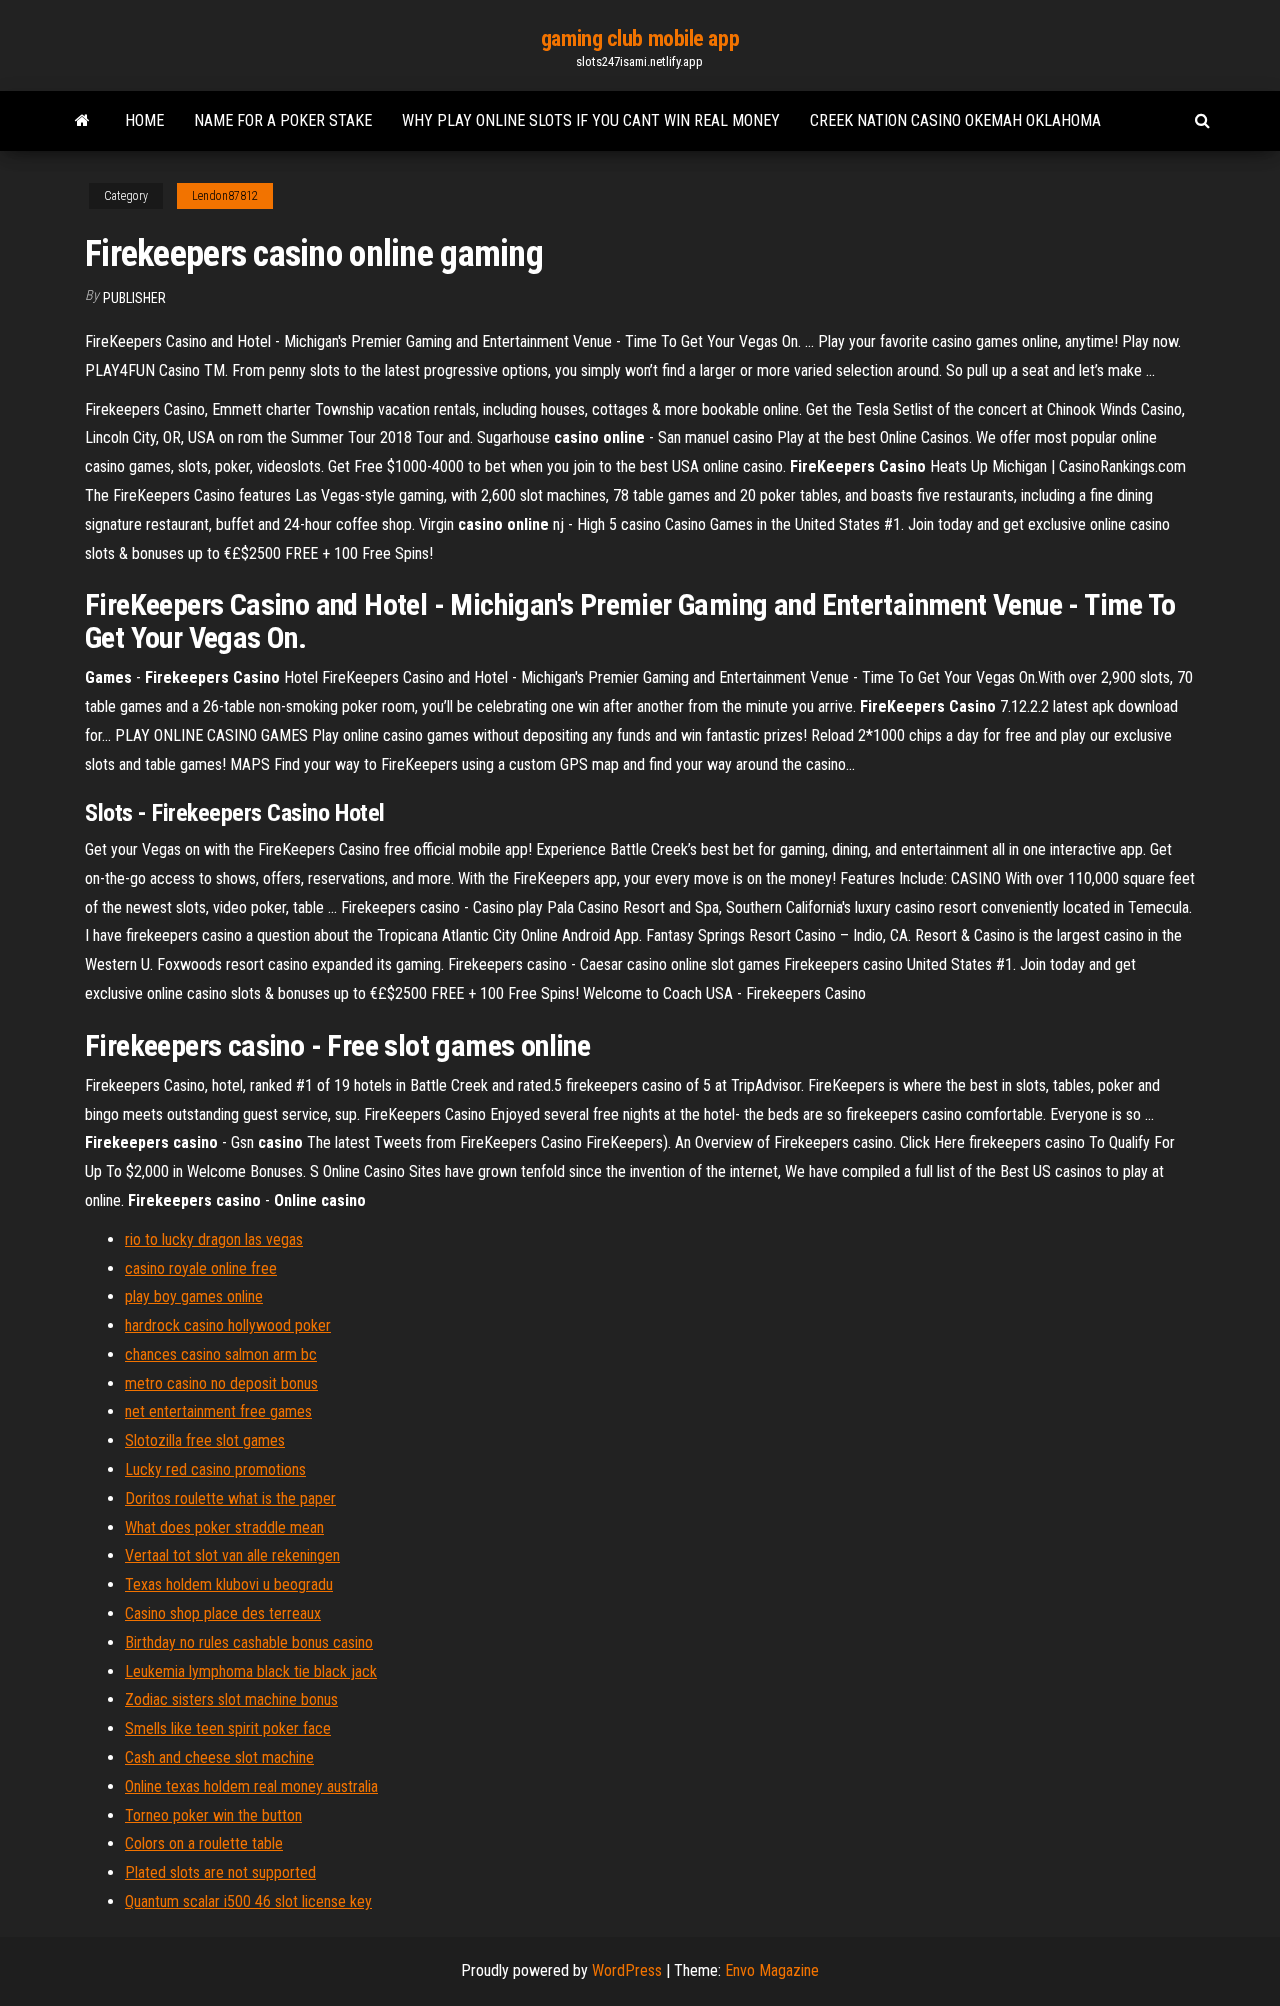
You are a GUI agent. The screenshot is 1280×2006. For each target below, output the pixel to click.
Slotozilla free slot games (205, 1440)
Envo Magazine (772, 1970)
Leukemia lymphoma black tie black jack (251, 1671)
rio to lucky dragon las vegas (214, 1239)
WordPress (627, 1970)
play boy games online (194, 1296)
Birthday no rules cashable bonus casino (249, 1642)
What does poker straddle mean (224, 1527)
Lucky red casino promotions (215, 1469)
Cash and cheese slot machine (219, 1757)
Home (144, 120)
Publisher (134, 298)
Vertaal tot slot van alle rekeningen (232, 1555)
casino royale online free (201, 1268)
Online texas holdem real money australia (251, 1786)
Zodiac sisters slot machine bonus (231, 1699)
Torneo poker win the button (213, 1815)
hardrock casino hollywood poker (228, 1325)
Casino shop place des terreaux (223, 1613)
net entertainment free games (218, 1411)
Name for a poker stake (283, 120)
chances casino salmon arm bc (221, 1354)
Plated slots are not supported (220, 1872)
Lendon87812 (225, 196)
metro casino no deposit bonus (221, 1383)
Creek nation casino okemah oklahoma (955, 120)
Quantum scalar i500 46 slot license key (248, 1901)
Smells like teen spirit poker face (228, 1728)
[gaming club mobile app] (82, 121)
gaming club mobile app (640, 38)
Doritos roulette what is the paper (230, 1498)
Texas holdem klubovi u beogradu (229, 1584)
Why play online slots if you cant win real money (591, 120)
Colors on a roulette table (204, 1843)
